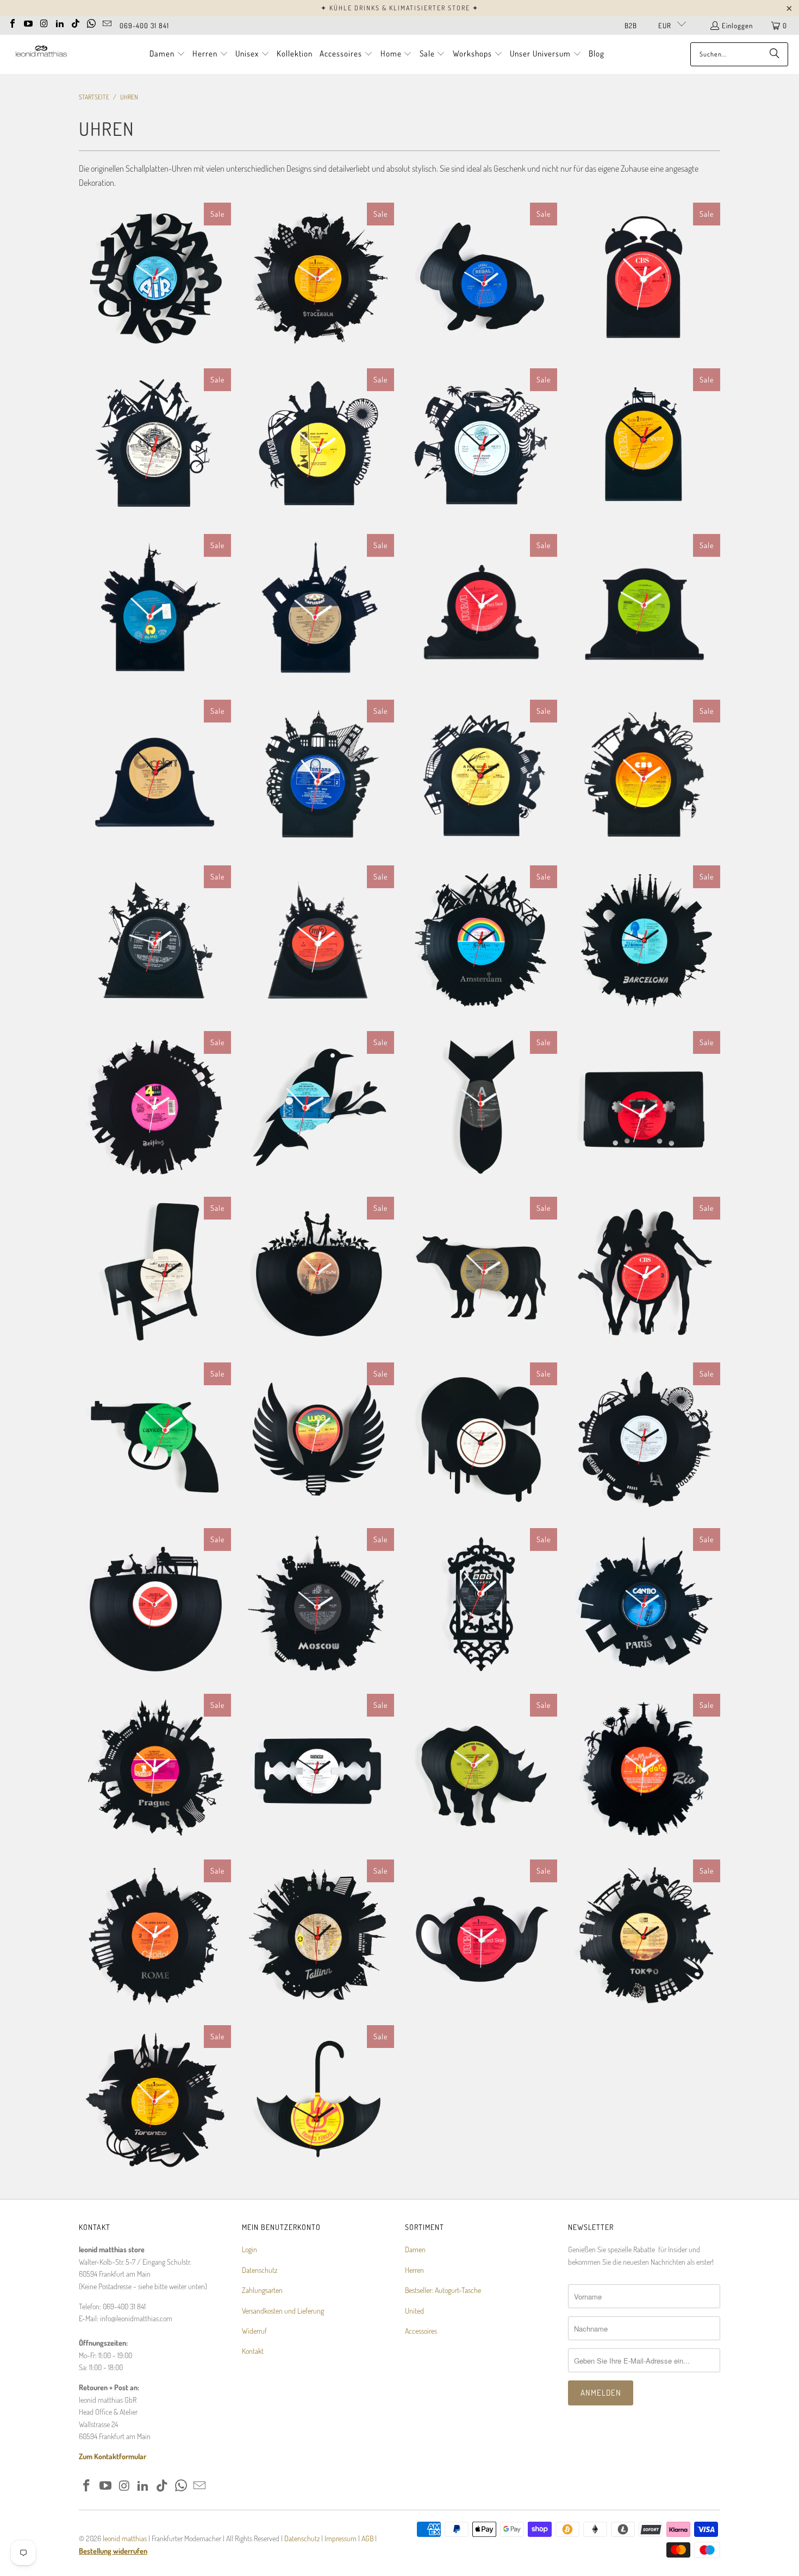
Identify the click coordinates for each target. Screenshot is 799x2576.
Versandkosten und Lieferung (283, 2311)
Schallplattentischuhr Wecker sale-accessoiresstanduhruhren (644, 279)
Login (249, 2249)
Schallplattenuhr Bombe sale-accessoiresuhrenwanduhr (481, 1107)
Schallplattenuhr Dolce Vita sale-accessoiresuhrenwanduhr (155, 1604)
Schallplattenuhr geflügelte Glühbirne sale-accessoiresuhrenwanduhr (318, 1438)
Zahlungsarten (262, 2290)
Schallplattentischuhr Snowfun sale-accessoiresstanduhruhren (155, 941)
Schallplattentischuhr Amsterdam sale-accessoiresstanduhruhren (155, 444)
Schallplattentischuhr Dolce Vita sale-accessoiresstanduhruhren (644, 444)
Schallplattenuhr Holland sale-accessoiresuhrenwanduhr (481, 941)
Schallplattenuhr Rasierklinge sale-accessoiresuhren (318, 1770)
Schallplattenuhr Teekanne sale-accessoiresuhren (481, 1936)
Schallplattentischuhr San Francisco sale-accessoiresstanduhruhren (318, 776)
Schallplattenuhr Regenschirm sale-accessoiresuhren (318, 2101)
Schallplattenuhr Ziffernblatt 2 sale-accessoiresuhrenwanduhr (155, 279)
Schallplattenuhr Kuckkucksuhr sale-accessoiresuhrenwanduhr (481, 1604)
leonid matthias (125, 2538)
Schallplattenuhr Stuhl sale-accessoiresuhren (155, 1273)
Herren (414, 2270)
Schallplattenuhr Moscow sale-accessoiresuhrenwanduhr (318, 1604)
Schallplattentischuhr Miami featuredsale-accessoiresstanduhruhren (481, 444)
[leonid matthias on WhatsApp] (91, 22)
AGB (367, 2538)
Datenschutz (260, 2270)
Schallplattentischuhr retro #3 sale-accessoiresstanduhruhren (481, 610)
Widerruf (254, 2331)
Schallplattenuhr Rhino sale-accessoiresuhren (481, 1770)
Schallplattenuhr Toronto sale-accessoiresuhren (155, 2101)
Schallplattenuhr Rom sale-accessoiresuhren (155, 1936)
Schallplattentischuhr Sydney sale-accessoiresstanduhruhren (481, 776)
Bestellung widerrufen (113, 2551)
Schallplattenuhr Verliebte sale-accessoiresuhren (318, 1273)
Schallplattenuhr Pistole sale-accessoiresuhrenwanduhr (155, 1438)
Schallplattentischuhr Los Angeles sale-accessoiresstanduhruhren (318, 444)
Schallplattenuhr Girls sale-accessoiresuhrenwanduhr (644, 1273)
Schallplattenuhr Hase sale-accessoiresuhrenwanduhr (481, 279)
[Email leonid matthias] (107, 22)
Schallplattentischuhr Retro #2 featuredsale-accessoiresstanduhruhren (644, 610)
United (414, 2311)
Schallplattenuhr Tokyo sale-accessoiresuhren (644, 1936)
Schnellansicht (155, 324)
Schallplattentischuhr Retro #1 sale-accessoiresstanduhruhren (155, 776)
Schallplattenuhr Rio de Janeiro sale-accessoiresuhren (644, 1770)
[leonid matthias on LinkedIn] (60, 22)
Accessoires (421, 2331)
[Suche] (775, 54)
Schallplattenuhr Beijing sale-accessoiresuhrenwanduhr (155, 1107)
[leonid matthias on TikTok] (76, 22)
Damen (415, 2249)
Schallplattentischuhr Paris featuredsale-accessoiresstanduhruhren (318, 610)
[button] (167, 54)
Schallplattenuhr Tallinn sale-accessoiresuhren (318, 1936)
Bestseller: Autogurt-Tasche (443, 2290)
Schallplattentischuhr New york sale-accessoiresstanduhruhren (155, 610)
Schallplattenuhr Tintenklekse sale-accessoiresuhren (481, 1438)
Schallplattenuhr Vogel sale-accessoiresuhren (318, 1107)
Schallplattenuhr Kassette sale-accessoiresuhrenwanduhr (644, 1107)
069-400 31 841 (144, 26)
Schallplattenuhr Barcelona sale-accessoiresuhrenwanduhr (644, 941)
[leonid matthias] (41, 54)
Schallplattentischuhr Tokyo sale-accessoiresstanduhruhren (644, 776)
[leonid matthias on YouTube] (28, 22)
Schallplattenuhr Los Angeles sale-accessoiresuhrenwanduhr (644, 1438)
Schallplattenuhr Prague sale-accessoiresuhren (155, 1770)
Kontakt (253, 2351)
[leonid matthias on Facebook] (13, 22)
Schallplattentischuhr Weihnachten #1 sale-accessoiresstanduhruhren (318, 941)
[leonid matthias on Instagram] (44, 22)
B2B (631, 26)
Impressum (341, 2538)
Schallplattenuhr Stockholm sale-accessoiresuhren (318, 279)
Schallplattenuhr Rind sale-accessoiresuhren (481, 1273)
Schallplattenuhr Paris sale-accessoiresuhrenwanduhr (644, 1604)
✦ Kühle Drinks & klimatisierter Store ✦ (400, 8)
